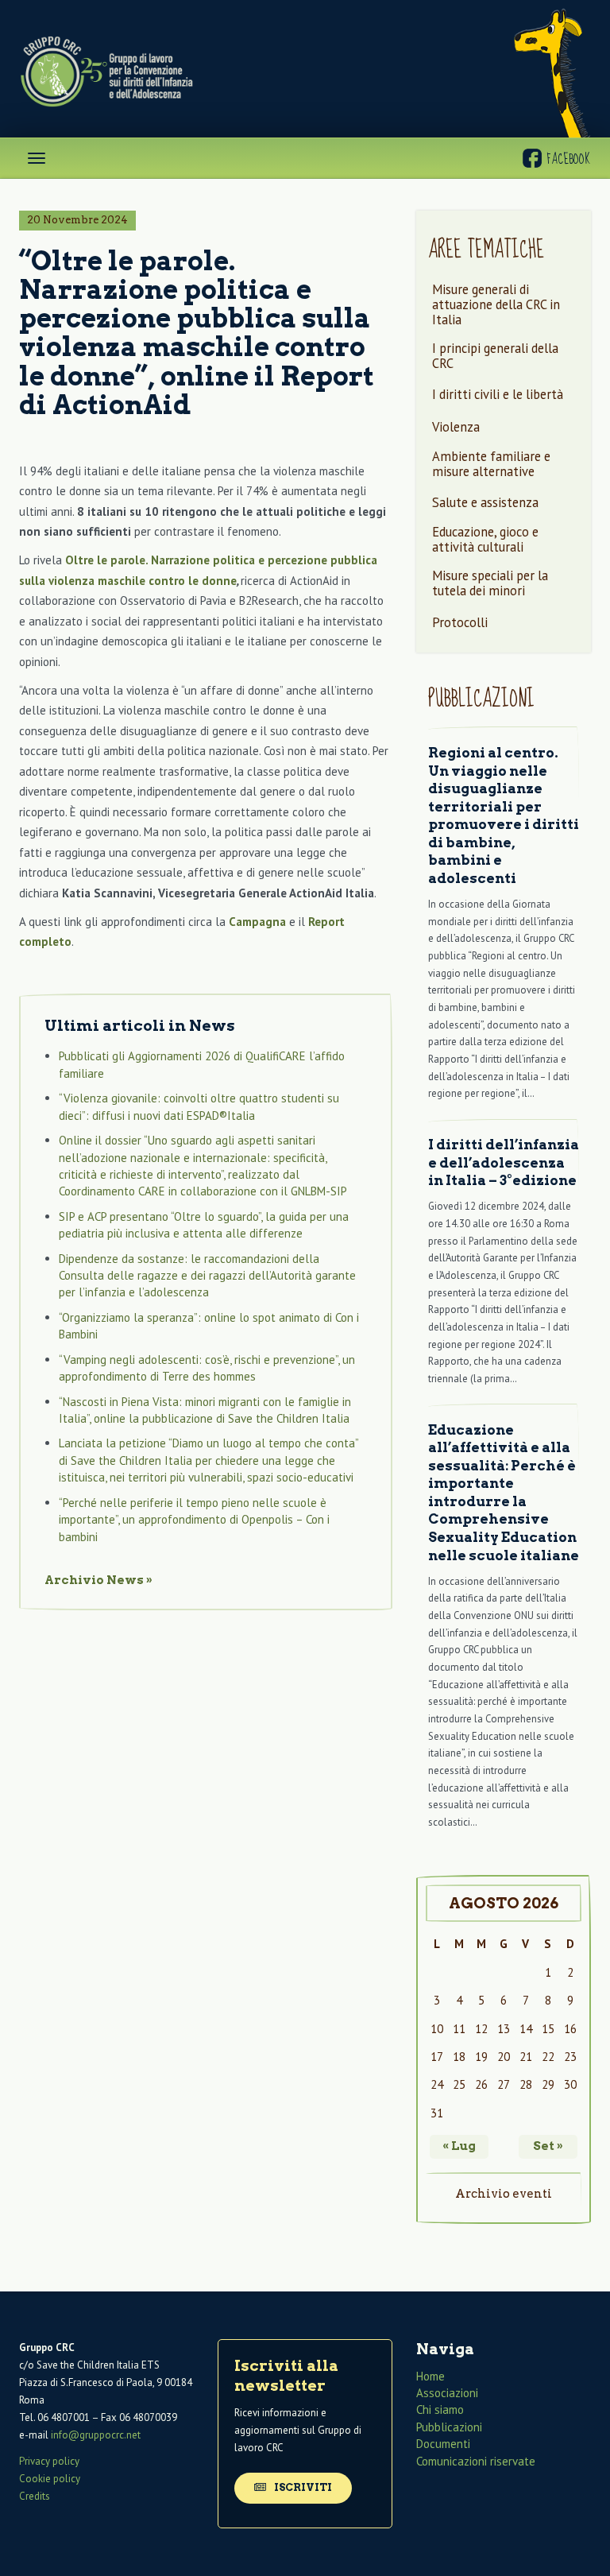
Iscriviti (302, 2487)
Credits (35, 2496)
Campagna (257, 922)
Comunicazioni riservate (476, 2461)
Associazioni (447, 2393)
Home (430, 2376)
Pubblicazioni (449, 2427)
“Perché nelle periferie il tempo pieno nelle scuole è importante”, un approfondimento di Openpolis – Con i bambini (194, 1520)
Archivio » (98, 1580)
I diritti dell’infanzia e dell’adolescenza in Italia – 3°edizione (504, 1162)
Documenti (443, 2444)
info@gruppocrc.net (96, 2436)
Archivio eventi (504, 2194)
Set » (548, 2146)
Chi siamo (440, 2410)
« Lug (459, 2146)
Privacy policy (49, 2461)
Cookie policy (50, 2479)
